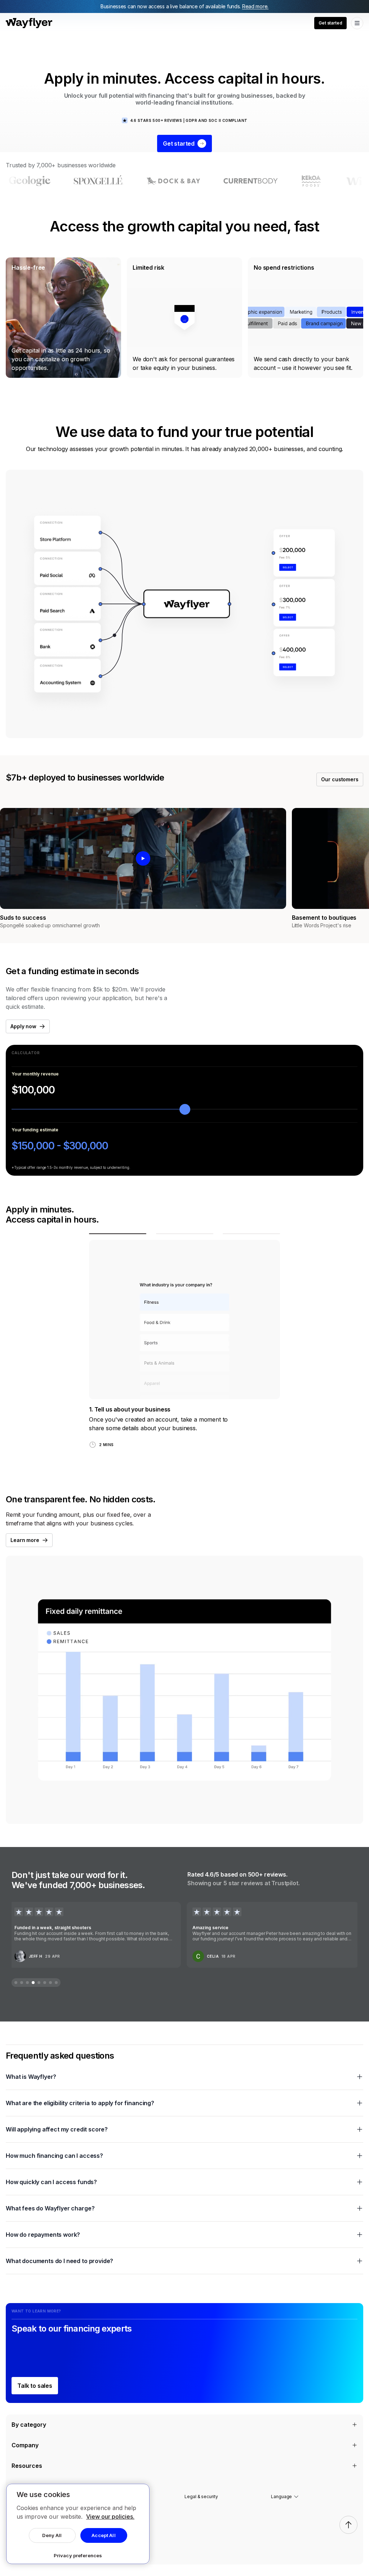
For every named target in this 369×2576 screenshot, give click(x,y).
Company (25, 2445)
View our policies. (110, 2517)
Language (281, 2497)
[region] (78, 2524)
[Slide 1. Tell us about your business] (118, 1234)
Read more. (255, 6)
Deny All (52, 2535)
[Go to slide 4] (33, 1983)
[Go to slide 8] (56, 1983)
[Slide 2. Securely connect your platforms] (185, 1234)
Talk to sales (35, 2386)
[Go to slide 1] (16, 1983)
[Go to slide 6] (45, 1983)
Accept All (103, 2535)
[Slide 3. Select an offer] (251, 1234)
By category (29, 2425)
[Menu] (357, 23)
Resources (27, 2466)
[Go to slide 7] (50, 1983)
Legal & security (201, 2497)
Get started (330, 23)
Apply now (23, 1026)
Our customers (340, 779)
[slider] (185, 1109)
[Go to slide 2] (22, 1983)
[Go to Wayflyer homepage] (29, 23)
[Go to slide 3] (27, 1983)
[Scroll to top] (348, 2525)
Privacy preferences (78, 2555)
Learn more (25, 1540)
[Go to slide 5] (39, 1983)
